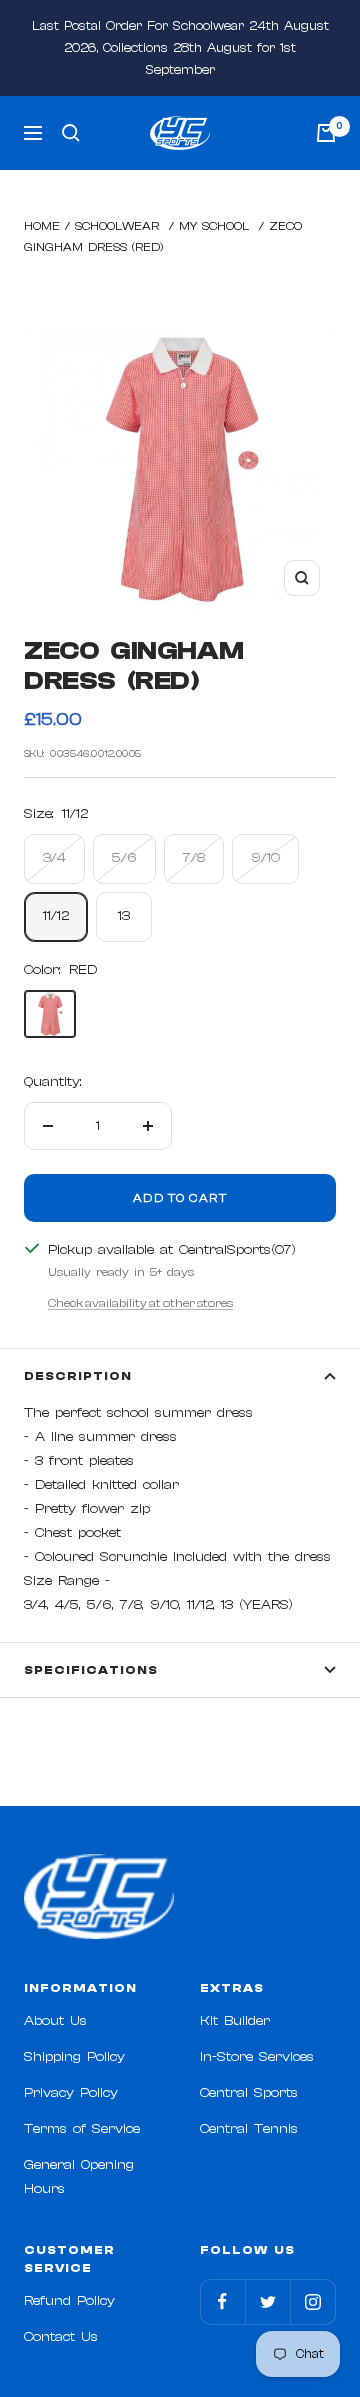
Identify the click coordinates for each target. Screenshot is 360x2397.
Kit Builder (235, 2021)
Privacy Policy (71, 2093)
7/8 (194, 858)
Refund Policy (69, 2301)
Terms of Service (82, 2129)
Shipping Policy (74, 2057)
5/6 (124, 858)
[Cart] (326, 133)
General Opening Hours (79, 2177)
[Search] (71, 133)
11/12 (56, 916)
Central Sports (249, 2093)
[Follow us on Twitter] (267, 2301)
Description (78, 1376)
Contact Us (61, 2337)
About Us (55, 2021)
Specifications (91, 1670)
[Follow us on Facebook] (222, 2301)
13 (124, 916)
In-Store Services (257, 2057)
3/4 (54, 858)
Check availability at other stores (140, 1303)
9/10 (265, 858)
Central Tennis (249, 2129)
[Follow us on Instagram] (312, 2301)
